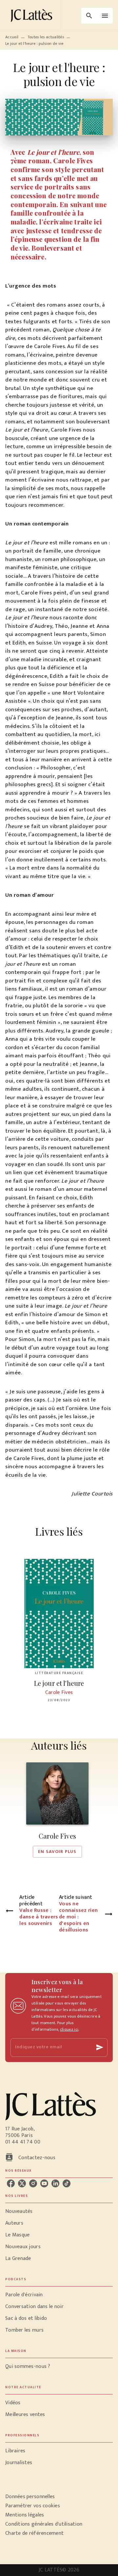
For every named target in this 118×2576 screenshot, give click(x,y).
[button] (57, 1810)
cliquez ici (69, 2029)
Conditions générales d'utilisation (44, 2524)
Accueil (12, 37)
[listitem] (11, 2183)
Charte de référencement (34, 2533)
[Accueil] (33, 16)
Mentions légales (25, 2515)
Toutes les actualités (46, 37)
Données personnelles (30, 2497)
